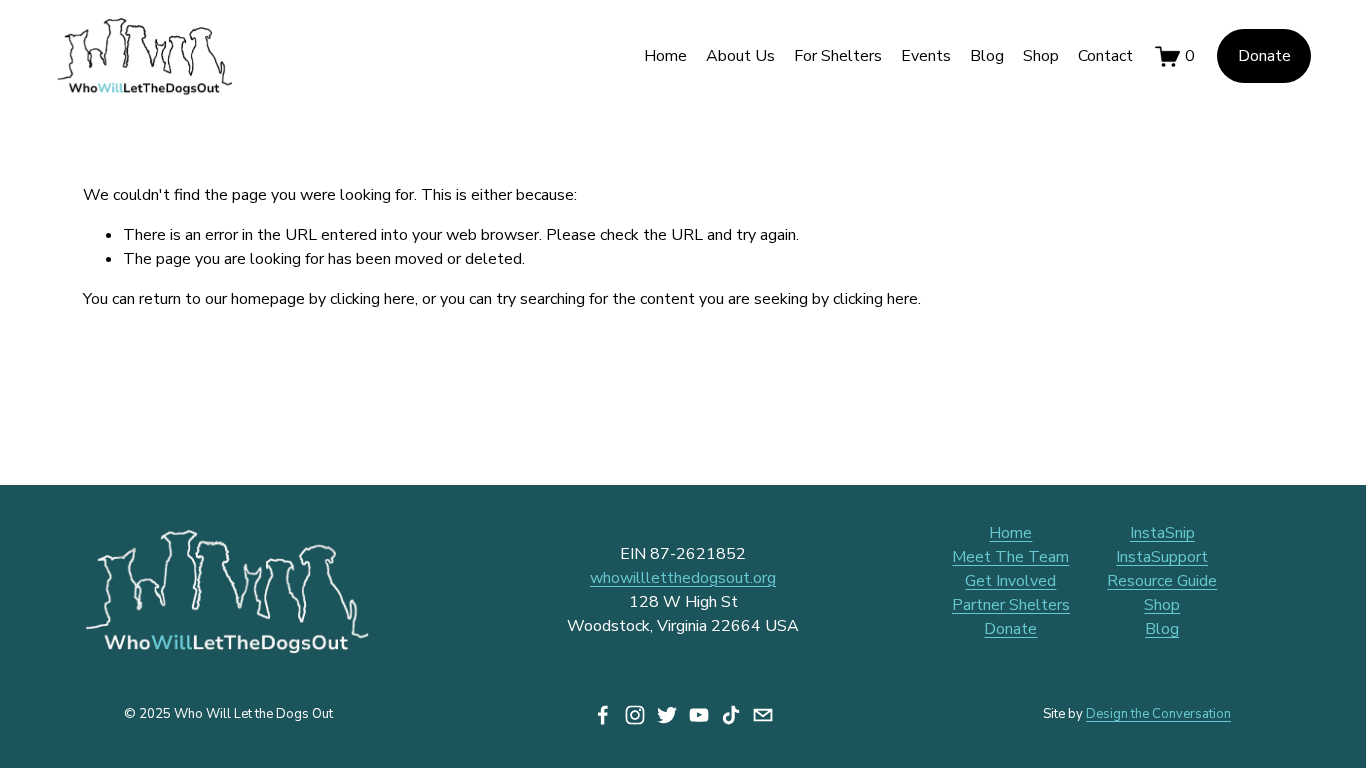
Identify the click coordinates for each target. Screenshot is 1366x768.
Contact (1105, 56)
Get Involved (1010, 581)
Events (926, 56)
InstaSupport (1162, 557)
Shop (1041, 56)
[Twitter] (667, 715)
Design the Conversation (1158, 714)
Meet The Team (1010, 557)
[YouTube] (699, 715)
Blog (987, 56)
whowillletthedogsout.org (683, 578)
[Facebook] (603, 715)
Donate (1264, 56)
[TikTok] (731, 715)
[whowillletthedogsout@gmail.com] (763, 715)
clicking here (372, 299)
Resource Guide (1162, 581)
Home (665, 56)
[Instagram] (635, 715)
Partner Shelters (1011, 605)
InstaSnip (1162, 533)
